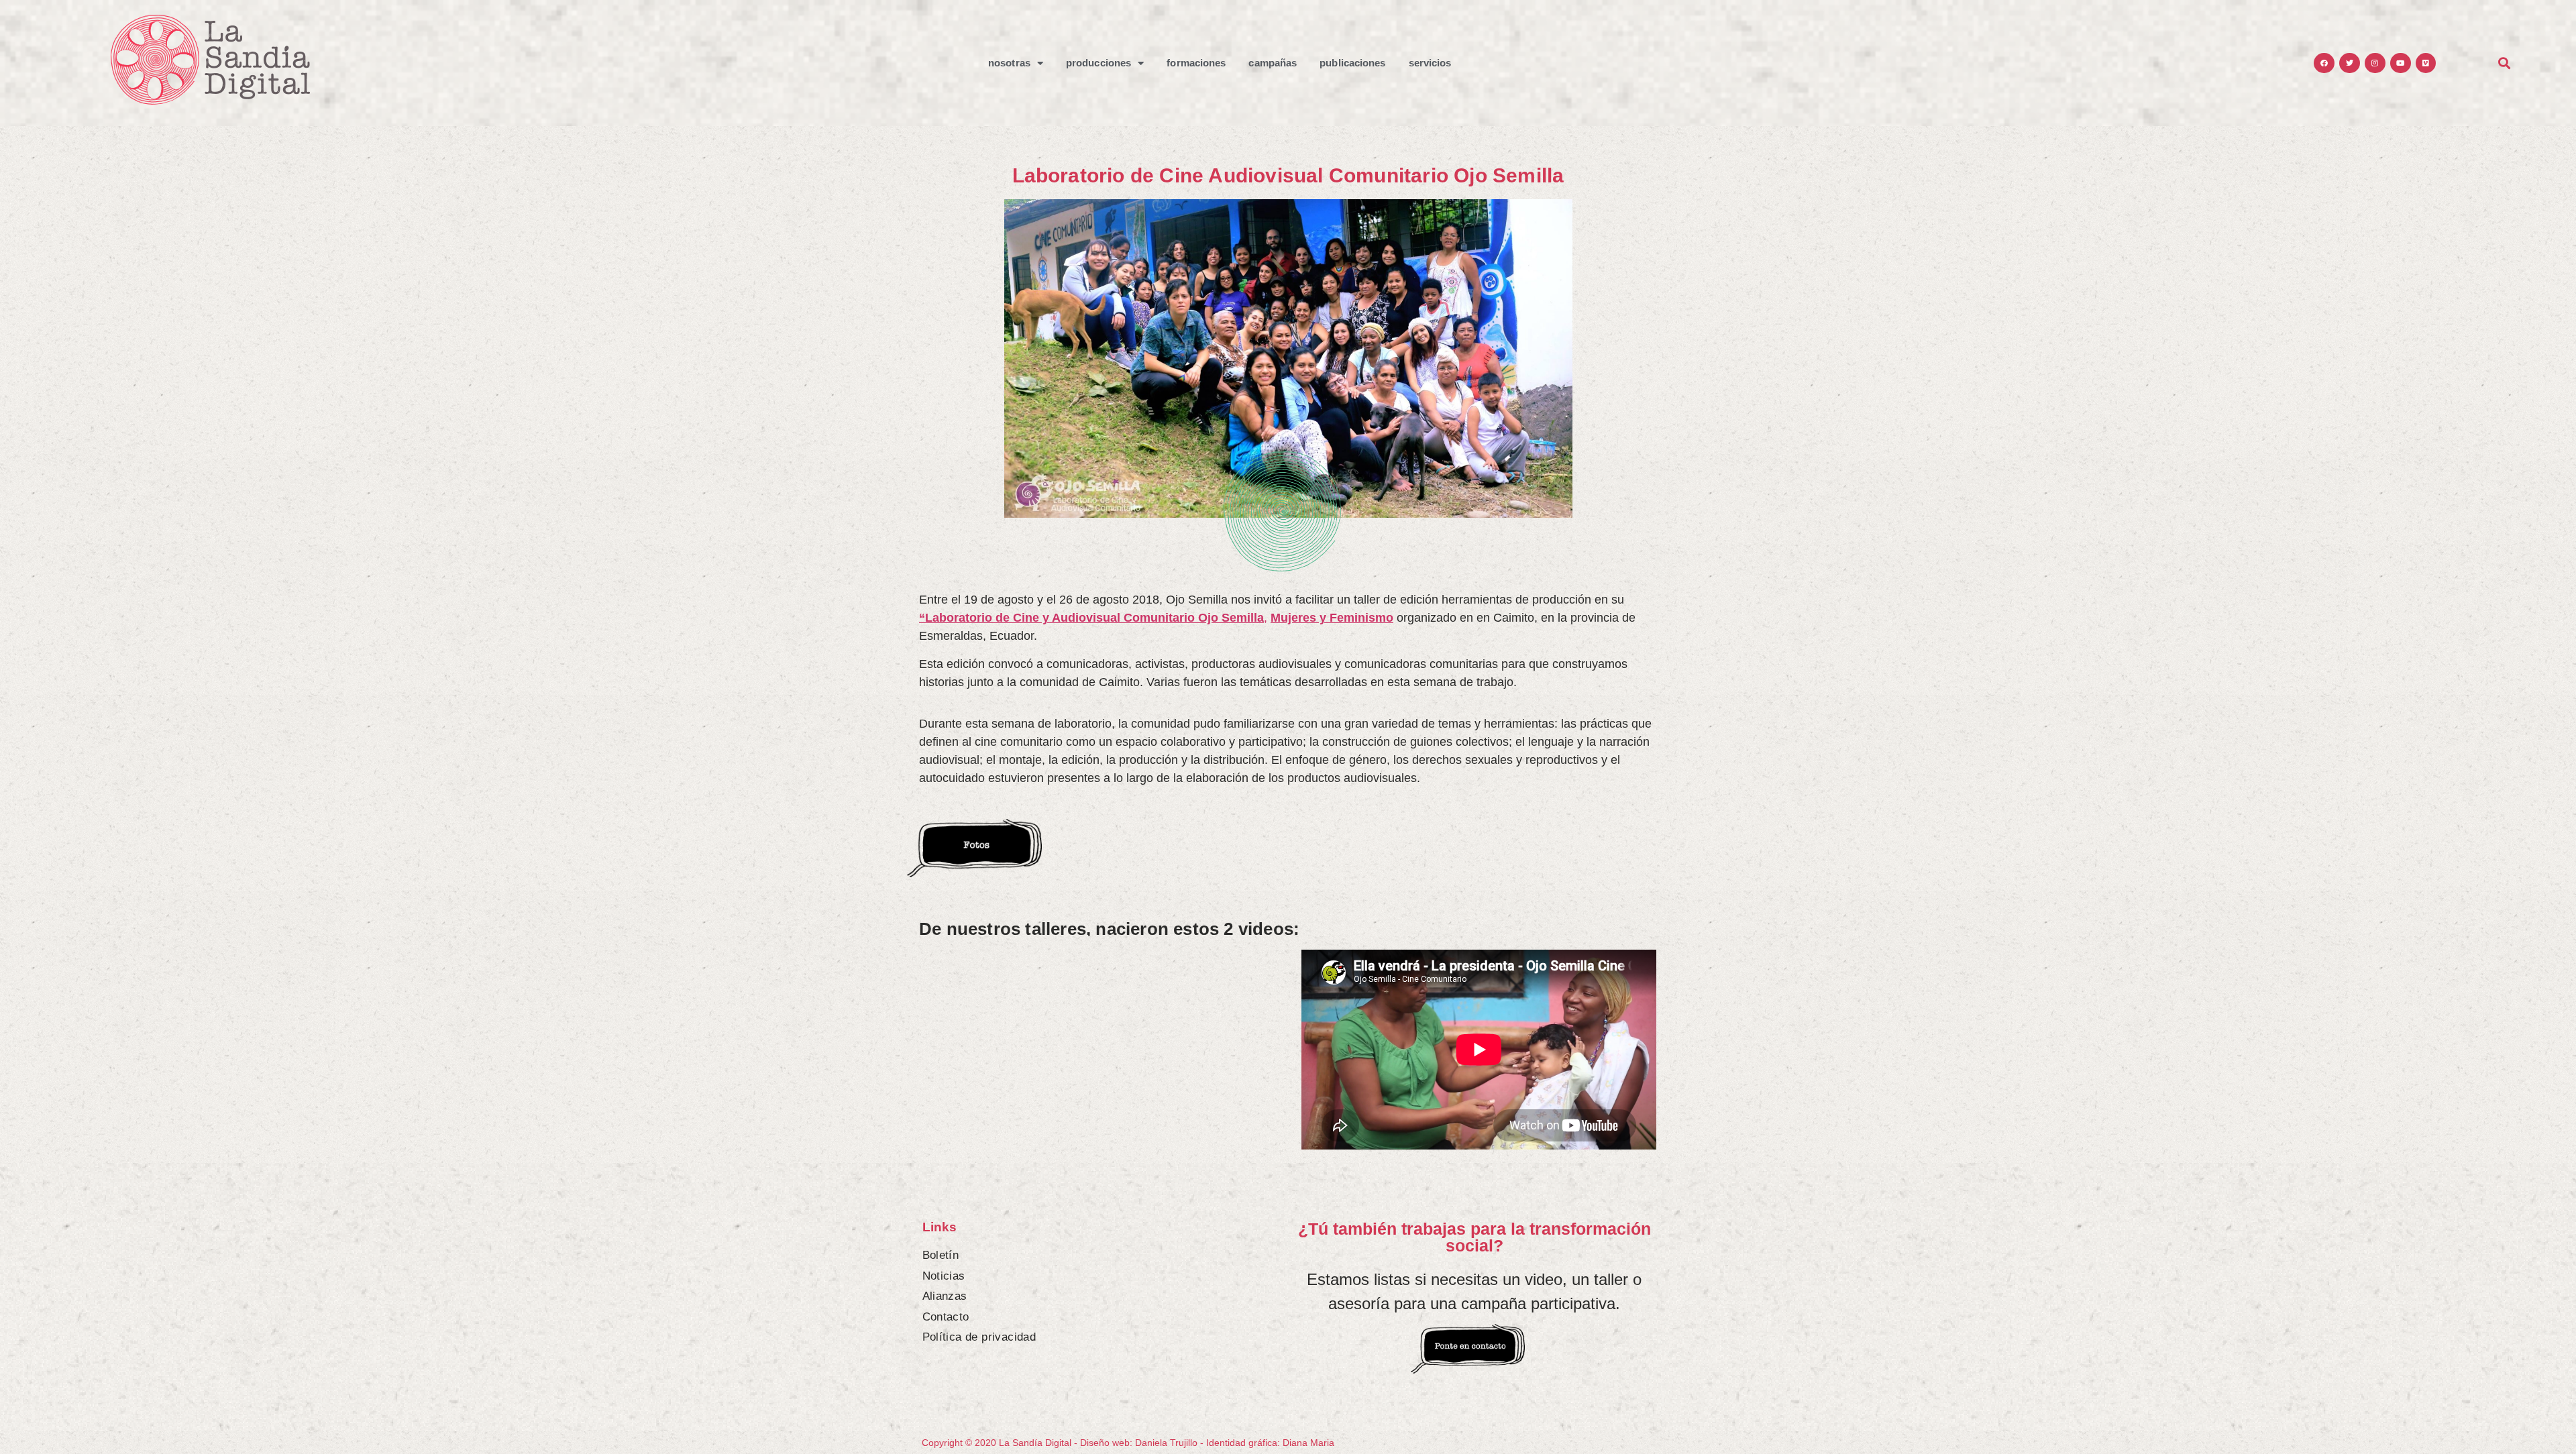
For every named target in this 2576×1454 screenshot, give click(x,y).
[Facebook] (2324, 63)
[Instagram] (2375, 63)
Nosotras (1009, 63)
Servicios (1430, 63)
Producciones (1098, 63)
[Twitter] (2350, 63)
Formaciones (1196, 63)
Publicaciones (1352, 63)
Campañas (1273, 63)
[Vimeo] (2426, 63)
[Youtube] (2401, 63)
